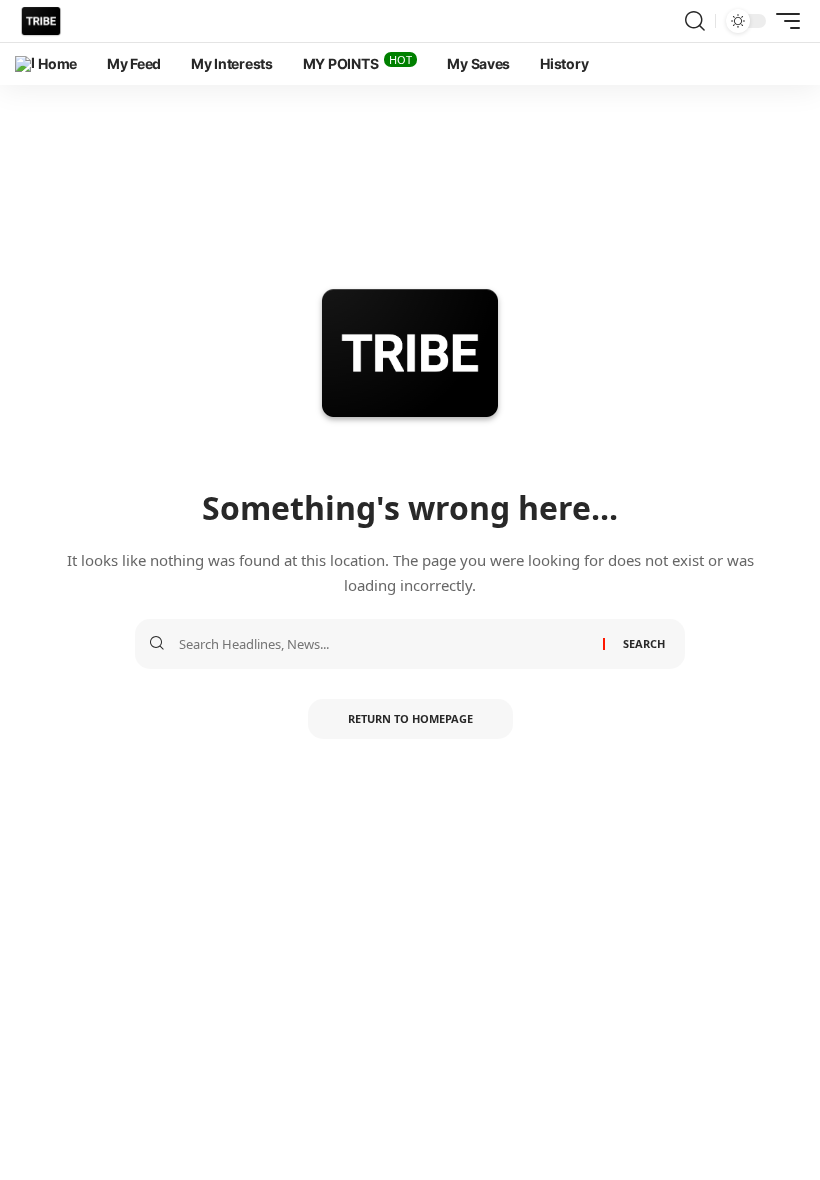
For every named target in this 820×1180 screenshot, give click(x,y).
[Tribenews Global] (41, 21)
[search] (695, 21)
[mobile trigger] (783, 21)
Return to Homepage (410, 718)
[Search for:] (383, 644)
